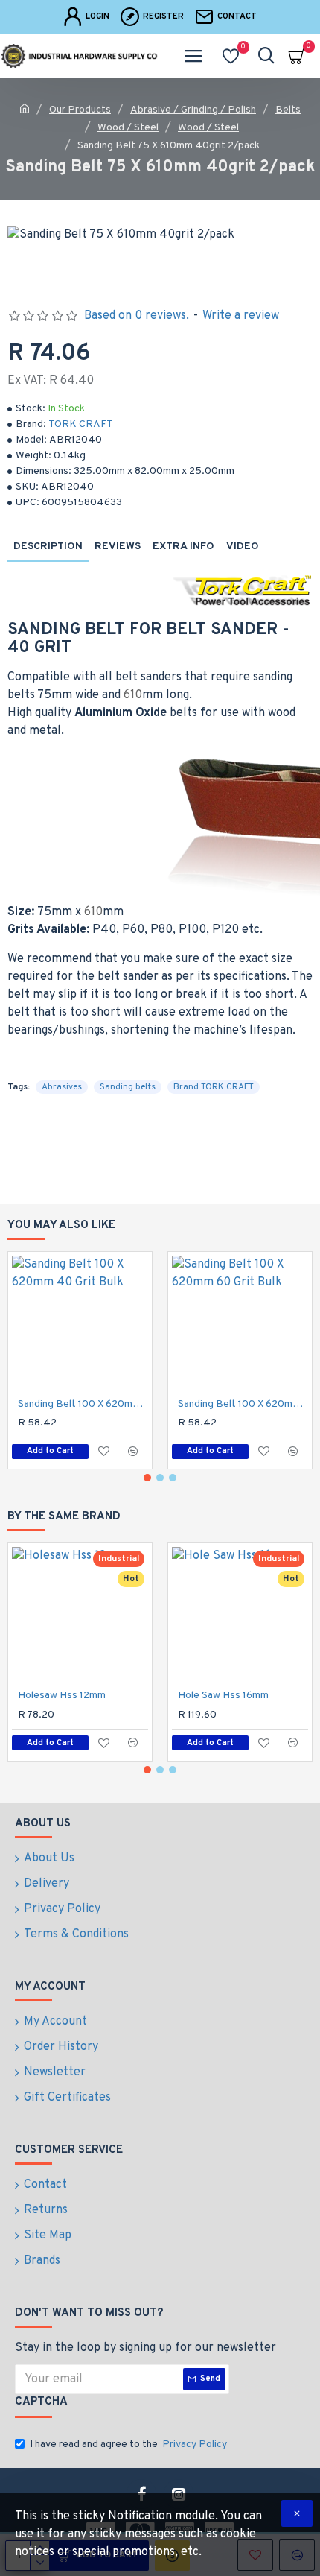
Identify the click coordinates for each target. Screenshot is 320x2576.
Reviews (118, 547)
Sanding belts (128, 1087)
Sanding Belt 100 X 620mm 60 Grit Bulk (243, 1404)
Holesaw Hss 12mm (62, 1696)
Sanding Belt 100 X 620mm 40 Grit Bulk (83, 1404)
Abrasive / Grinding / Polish (193, 110)
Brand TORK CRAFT (214, 1087)
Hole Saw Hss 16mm (223, 1696)
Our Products (80, 110)
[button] (147, 1478)
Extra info (183, 547)
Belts (288, 110)
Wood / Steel (128, 128)
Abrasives (62, 1087)
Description (48, 547)
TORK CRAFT (81, 424)
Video (243, 547)
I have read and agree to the (128, 2444)
